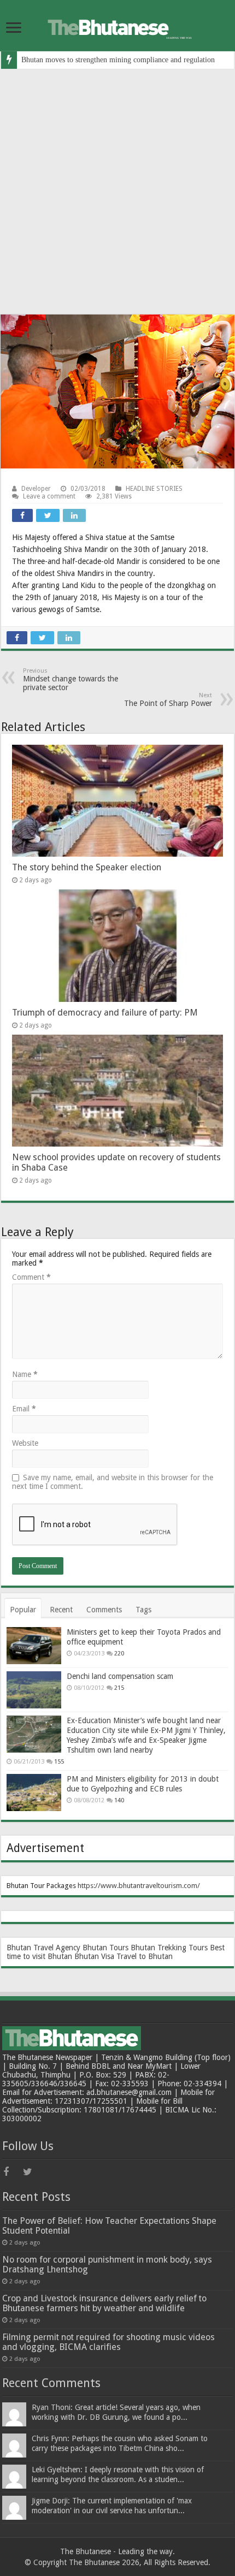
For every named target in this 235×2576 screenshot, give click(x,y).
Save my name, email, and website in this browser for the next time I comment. (113, 1482)
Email (24, 1409)
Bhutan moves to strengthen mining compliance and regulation (118, 60)
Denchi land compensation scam (120, 1676)
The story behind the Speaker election (87, 867)
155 (59, 1762)
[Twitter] (32, 2172)
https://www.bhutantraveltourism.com (137, 1886)
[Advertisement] (117, 192)
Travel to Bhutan (145, 1956)
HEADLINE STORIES (154, 489)
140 (119, 1800)
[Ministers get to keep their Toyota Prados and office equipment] (34, 1646)
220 (119, 1654)
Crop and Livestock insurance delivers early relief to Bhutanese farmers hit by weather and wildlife (104, 2303)
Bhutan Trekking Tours (169, 1948)
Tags (143, 1610)
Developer (36, 489)
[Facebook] (12, 2172)
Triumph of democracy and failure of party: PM (105, 1013)
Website (25, 1443)
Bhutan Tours (105, 1948)
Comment (31, 1277)
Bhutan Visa (94, 1956)
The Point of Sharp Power (168, 700)
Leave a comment (49, 496)
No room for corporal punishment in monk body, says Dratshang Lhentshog (107, 2265)
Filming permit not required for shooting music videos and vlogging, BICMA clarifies (108, 2342)
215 (119, 1688)
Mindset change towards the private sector (70, 679)
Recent (61, 1610)
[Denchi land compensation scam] (34, 1690)
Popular (23, 1610)
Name (25, 1374)
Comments (104, 1610)
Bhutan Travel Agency (43, 1948)
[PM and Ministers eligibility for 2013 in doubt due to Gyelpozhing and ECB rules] (34, 1792)
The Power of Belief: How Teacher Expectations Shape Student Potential (109, 2226)
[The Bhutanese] (117, 26)
